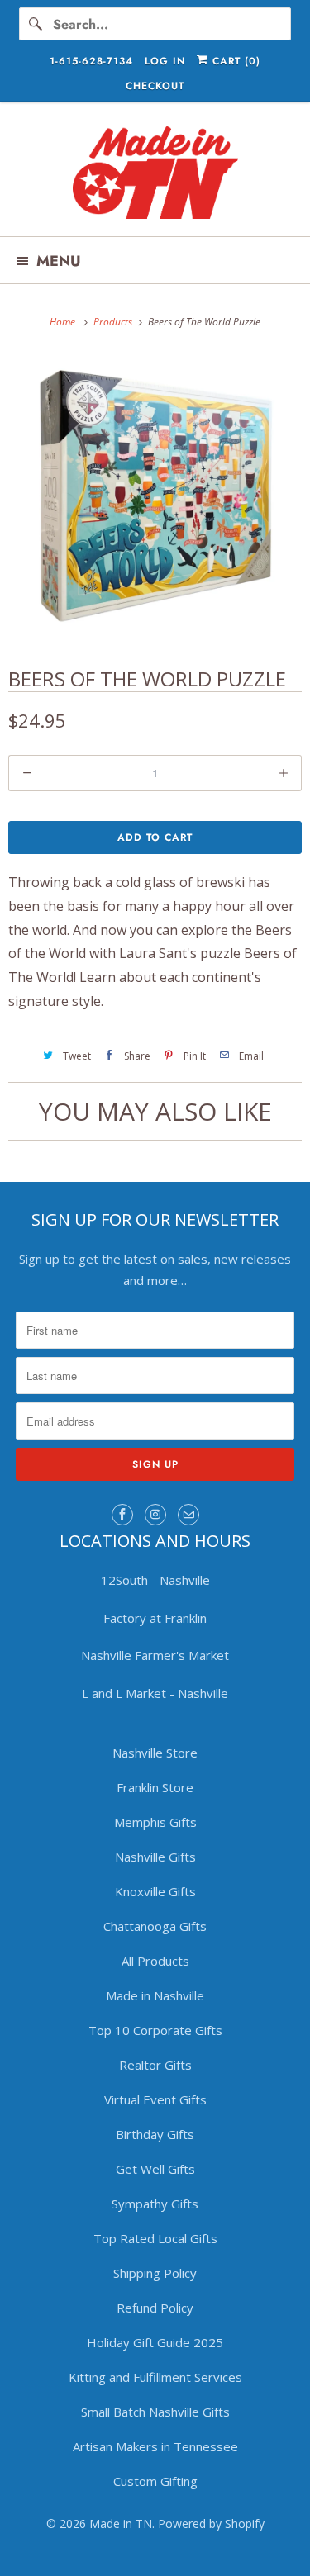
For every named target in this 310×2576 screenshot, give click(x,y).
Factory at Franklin (155, 1618)
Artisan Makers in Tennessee (155, 2446)
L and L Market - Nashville (155, 1693)
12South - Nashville (155, 1580)
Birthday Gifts (155, 2134)
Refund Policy (155, 2308)
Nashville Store (155, 1753)
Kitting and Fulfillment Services (155, 2377)
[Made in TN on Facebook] (122, 1515)
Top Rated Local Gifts (155, 2238)
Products (114, 322)
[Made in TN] (155, 175)
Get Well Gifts (155, 2169)
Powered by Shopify (211, 2524)
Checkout (155, 86)
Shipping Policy (155, 2273)
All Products (155, 1961)
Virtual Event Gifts (155, 2099)
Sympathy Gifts (155, 2204)
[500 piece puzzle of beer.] (155, 497)
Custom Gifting (155, 2481)
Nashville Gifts (155, 1857)
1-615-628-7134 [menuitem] (91, 61)
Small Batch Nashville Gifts (155, 2412)
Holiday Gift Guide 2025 (155, 2342)
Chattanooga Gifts (155, 1926)
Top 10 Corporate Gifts (155, 2030)
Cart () (234, 61)
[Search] (36, 24)
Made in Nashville (155, 1995)
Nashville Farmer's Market (155, 1655)
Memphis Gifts (155, 1822)
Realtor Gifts (155, 2065)
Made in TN (121, 2524)
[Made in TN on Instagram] (155, 1515)
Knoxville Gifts (155, 1891)
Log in (165, 61)
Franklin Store (155, 1787)
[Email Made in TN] (188, 1515)
